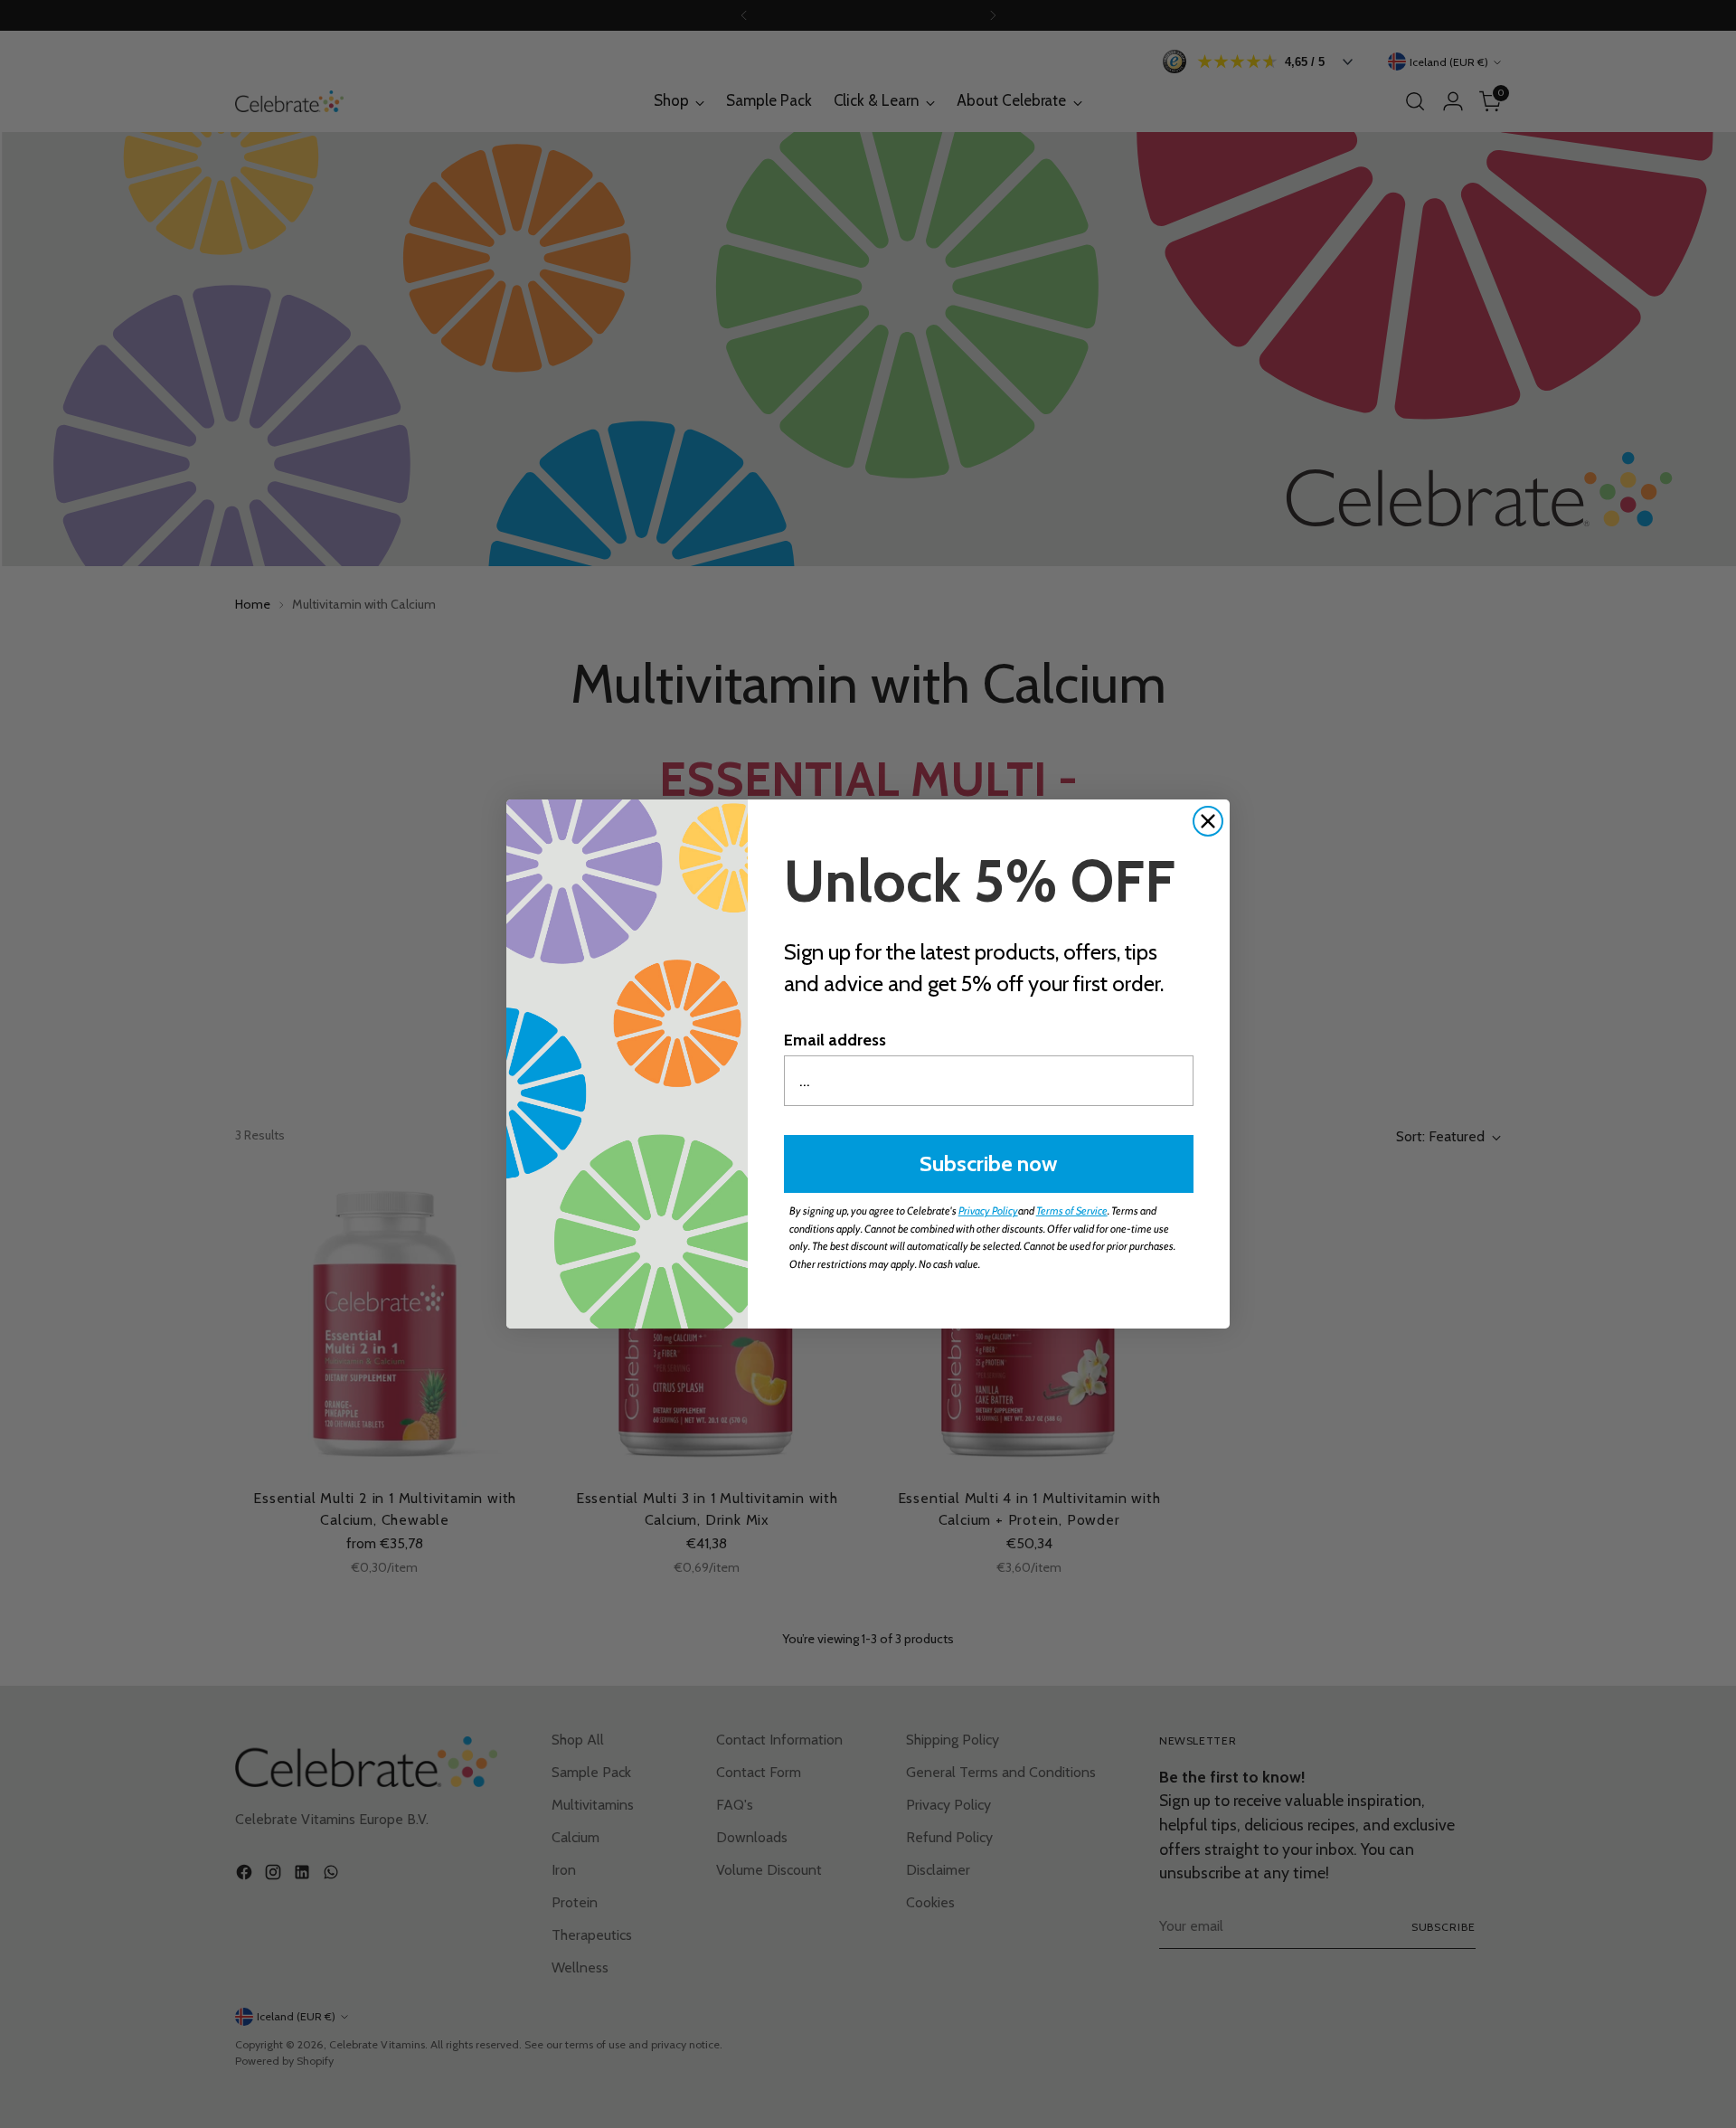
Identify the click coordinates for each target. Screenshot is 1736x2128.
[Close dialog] (1208, 821)
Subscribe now (988, 1163)
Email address (835, 1040)
